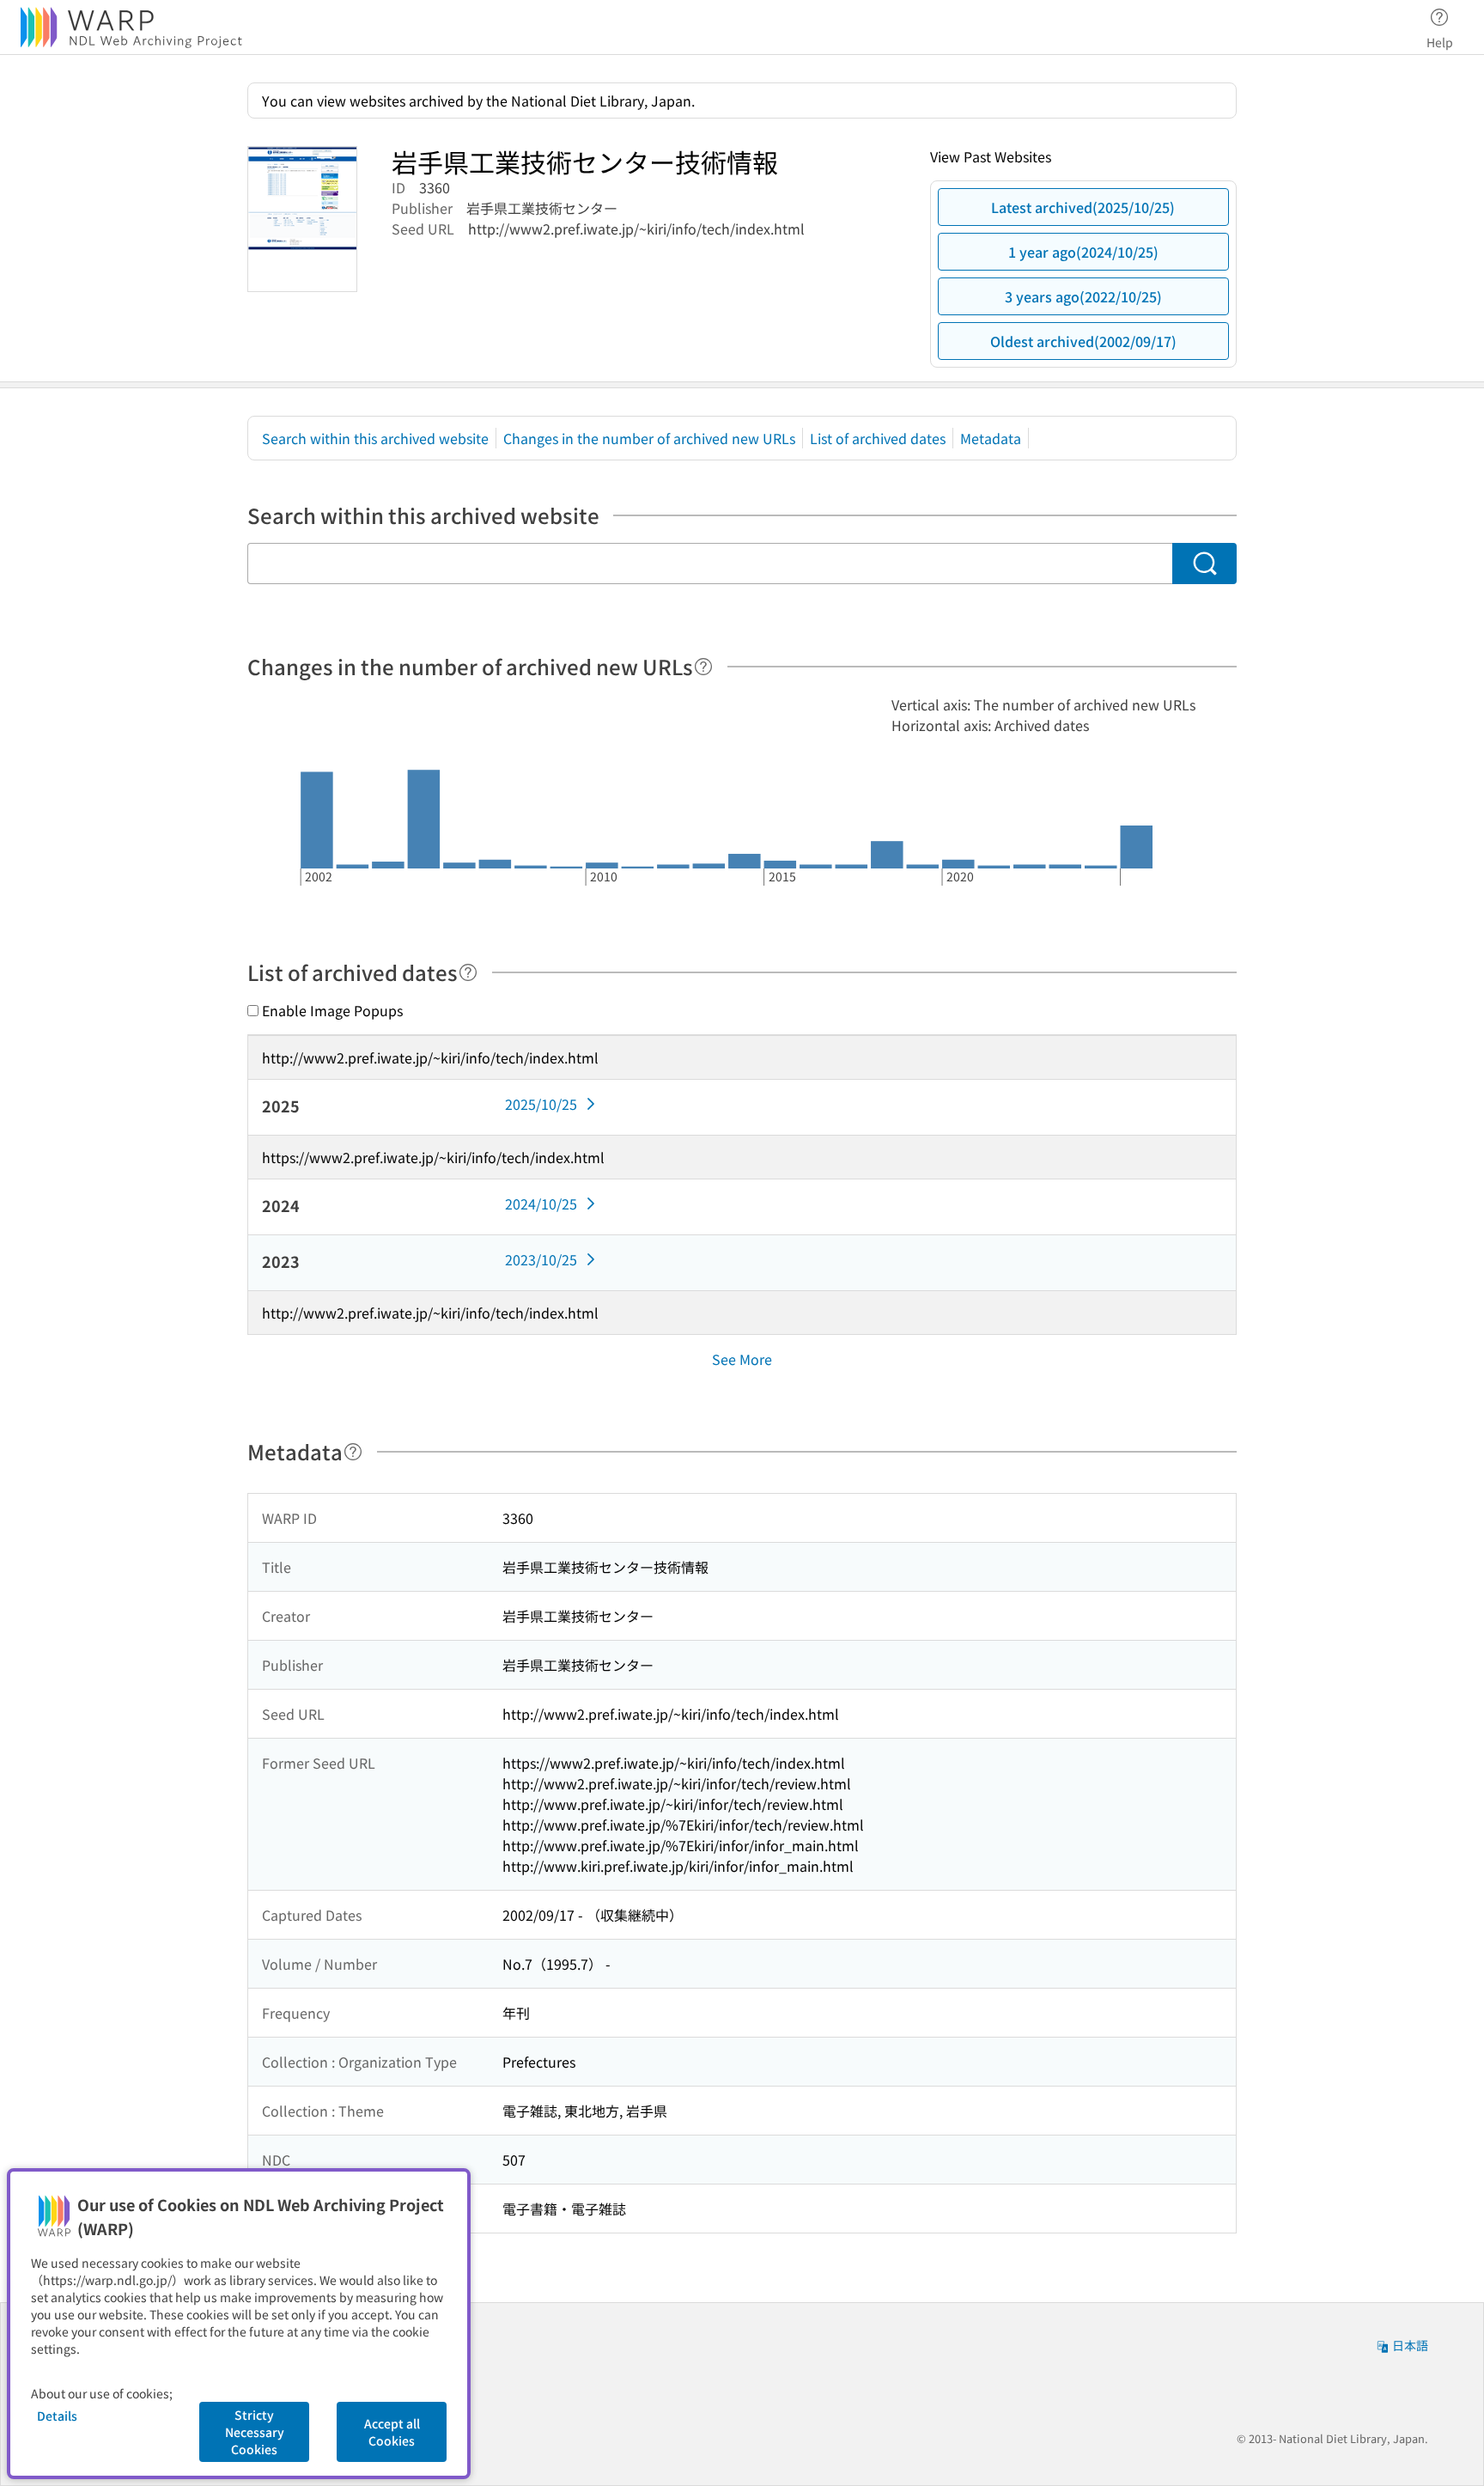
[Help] (703, 667)
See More (742, 1359)
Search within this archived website (375, 438)
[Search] (1204, 564)
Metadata (991, 438)
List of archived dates (878, 438)
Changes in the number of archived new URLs (649, 438)
